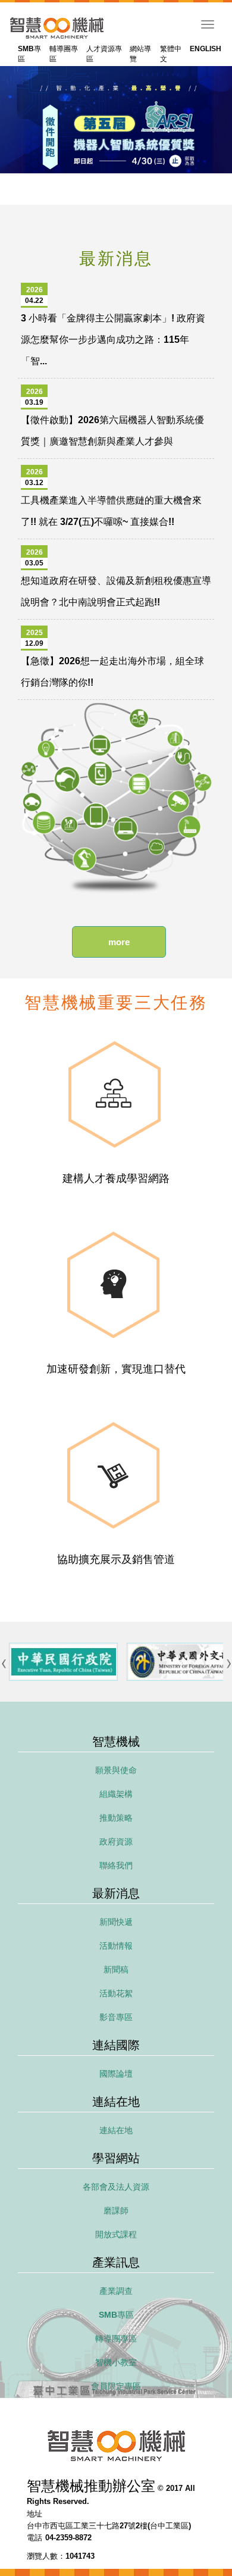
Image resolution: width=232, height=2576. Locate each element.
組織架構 (116, 1794)
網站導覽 (140, 54)
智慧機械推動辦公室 (57, 28)
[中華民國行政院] (63, 1662)
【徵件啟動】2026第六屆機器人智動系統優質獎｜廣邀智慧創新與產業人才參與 (112, 417)
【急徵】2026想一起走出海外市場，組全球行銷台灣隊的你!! (112, 658)
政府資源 (116, 1842)
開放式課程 (116, 2234)
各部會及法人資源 (116, 2187)
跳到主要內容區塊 (29, 8)
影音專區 (116, 2017)
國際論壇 (116, 2074)
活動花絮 (116, 1993)
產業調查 (116, 2291)
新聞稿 (116, 1969)
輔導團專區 (64, 54)
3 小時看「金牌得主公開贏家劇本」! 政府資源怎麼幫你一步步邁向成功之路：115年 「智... (113, 326)
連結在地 (116, 2130)
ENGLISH (206, 49)
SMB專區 (29, 54)
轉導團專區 (116, 2339)
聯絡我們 (116, 1865)
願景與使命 (116, 1770)
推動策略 (116, 1818)
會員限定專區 (116, 2386)
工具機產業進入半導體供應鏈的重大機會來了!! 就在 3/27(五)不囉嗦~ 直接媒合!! (111, 497)
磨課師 (116, 2211)
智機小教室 (116, 2362)
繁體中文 (171, 54)
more (119, 942)
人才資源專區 (104, 54)
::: (12, 47)
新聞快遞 (116, 1922)
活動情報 (116, 1946)
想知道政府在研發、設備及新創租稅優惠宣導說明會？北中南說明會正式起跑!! (116, 578)
